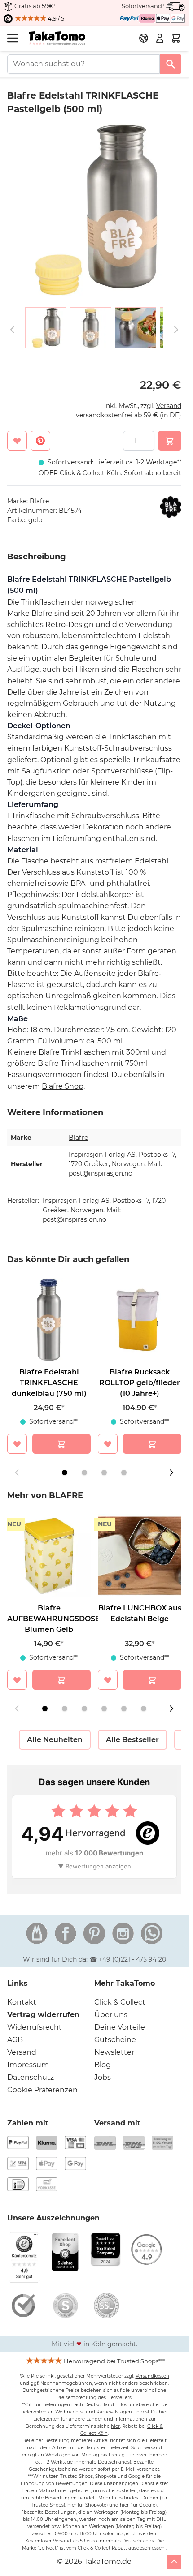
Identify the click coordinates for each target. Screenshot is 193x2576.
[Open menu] (13, 38)
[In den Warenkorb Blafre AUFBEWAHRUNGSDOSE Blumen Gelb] (61, 1680)
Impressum (28, 2065)
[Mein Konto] (160, 38)
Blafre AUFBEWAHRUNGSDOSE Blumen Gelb (54, 1619)
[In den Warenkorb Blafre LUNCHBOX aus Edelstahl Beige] (152, 1680)
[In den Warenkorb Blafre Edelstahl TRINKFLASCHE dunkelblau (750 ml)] (61, 1444)
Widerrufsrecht (35, 2027)
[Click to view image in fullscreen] (94, 210)
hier (163, 2412)
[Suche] (171, 64)
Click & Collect (120, 2002)
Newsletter (114, 2052)
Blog (103, 2065)
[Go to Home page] (57, 38)
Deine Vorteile (120, 2027)
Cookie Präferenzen (42, 2090)
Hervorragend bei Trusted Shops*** (114, 2361)
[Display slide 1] (65, 1473)
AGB (15, 2040)
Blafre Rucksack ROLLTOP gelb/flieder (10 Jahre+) (140, 1383)
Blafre (39, 501)
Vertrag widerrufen (43, 2015)
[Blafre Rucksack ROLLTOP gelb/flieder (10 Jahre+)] (140, 1320)
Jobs (103, 2077)
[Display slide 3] (104, 1473)
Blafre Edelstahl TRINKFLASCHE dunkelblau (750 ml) (49, 1383)
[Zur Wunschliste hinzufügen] (17, 441)
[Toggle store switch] (144, 38)
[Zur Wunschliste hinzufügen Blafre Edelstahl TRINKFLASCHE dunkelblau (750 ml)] (17, 1444)
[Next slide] (171, 1473)
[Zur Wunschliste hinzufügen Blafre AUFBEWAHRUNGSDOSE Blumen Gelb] (17, 1680)
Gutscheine (115, 2040)
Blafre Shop (63, 1086)
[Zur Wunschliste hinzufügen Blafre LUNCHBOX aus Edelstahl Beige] (108, 1680)
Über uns (111, 2015)
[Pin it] (40, 441)
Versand (169, 406)
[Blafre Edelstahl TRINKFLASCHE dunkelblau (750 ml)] (49, 1320)
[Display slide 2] (84, 1473)
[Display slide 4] (124, 1473)
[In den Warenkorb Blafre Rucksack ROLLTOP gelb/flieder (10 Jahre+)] (152, 1444)
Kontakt (22, 2002)
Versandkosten (152, 2376)
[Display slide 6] (144, 1709)
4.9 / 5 (55, 18)
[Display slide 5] (124, 1709)
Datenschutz (31, 2077)
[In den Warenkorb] (170, 441)
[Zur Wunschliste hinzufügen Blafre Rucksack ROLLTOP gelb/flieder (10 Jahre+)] (108, 1444)
